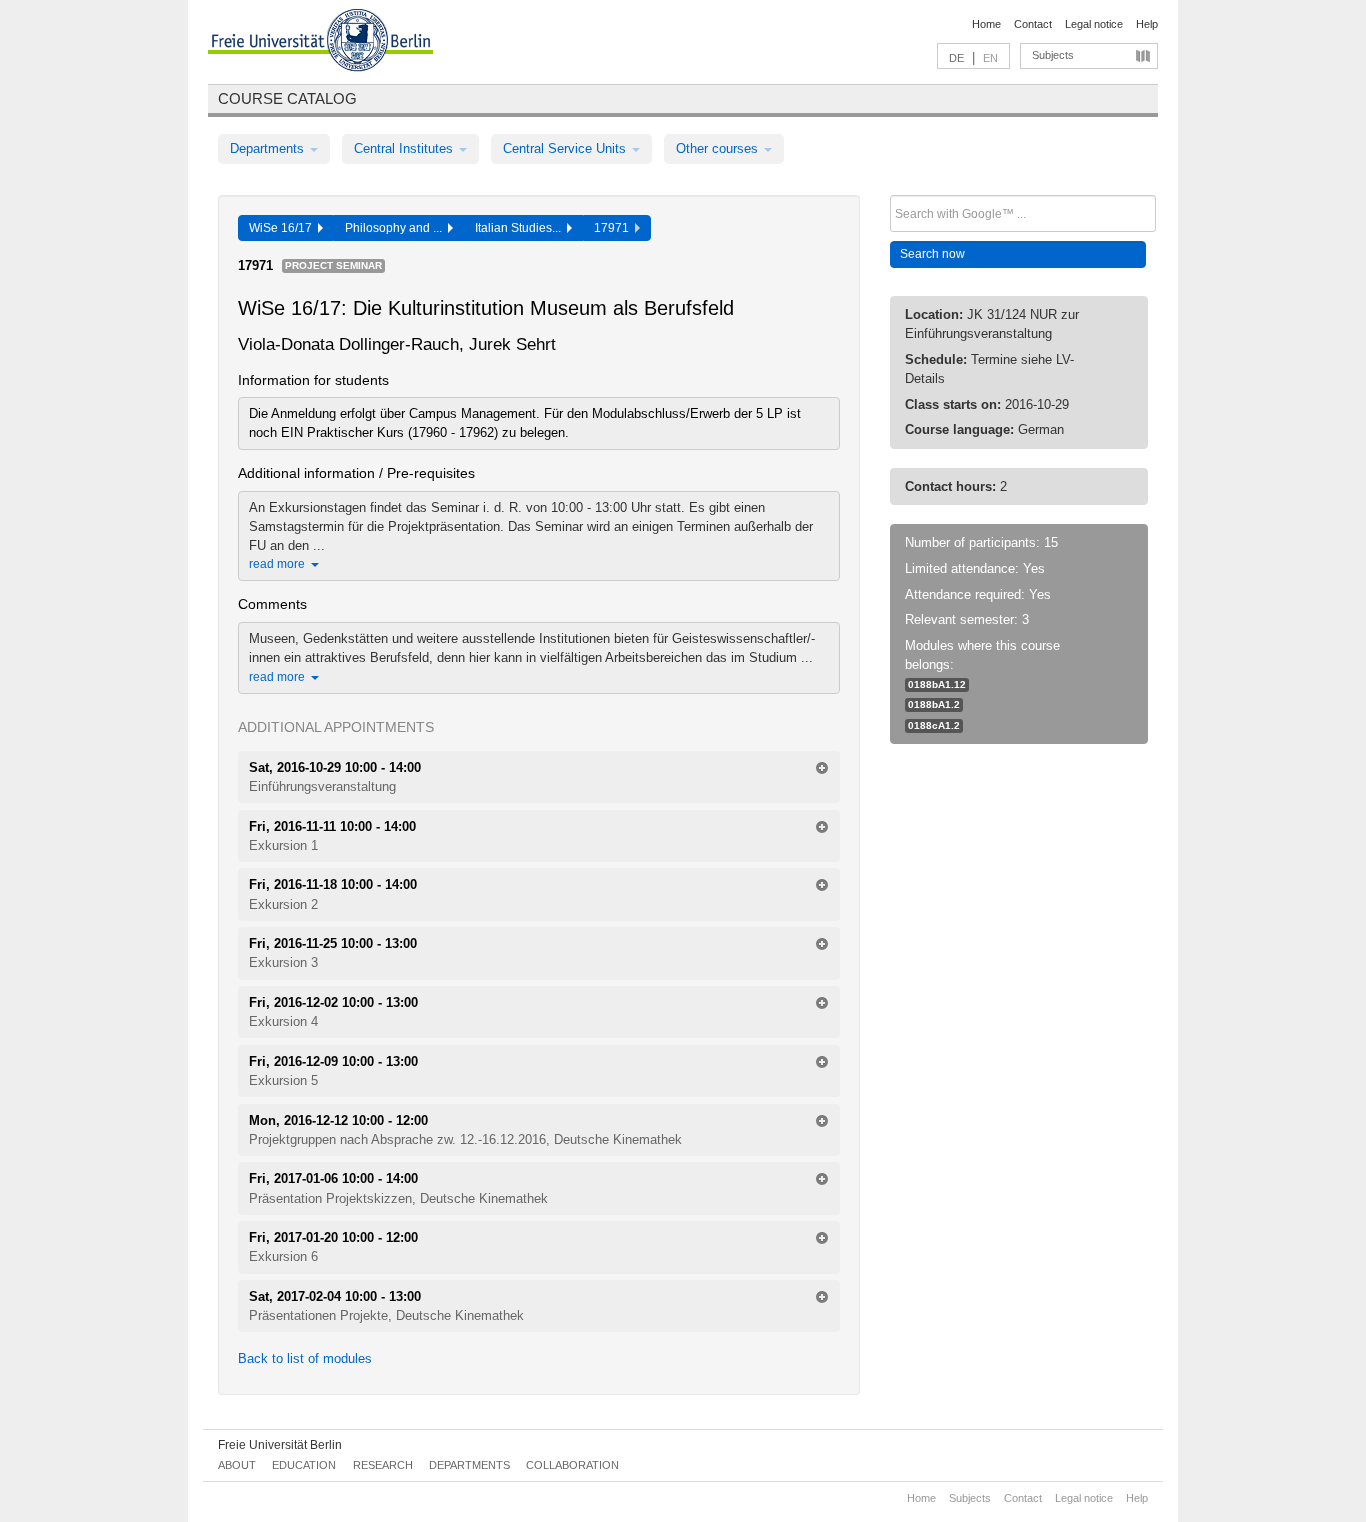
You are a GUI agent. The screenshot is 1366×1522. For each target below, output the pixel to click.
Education (304, 1465)
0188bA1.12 (937, 684)
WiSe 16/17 (283, 228)
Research (383, 1465)
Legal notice (1094, 24)
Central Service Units (566, 148)
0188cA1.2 (934, 725)
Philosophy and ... (396, 228)
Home (986, 24)
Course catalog (287, 98)
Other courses (719, 148)
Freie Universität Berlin (280, 1445)
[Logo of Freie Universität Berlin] (320, 43)
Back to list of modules (305, 1358)
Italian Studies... (521, 228)
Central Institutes (405, 148)
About (237, 1465)
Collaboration (572, 1465)
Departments (269, 148)
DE (956, 58)
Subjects (1053, 55)
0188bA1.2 (934, 704)
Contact (1033, 24)
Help (1147, 24)
